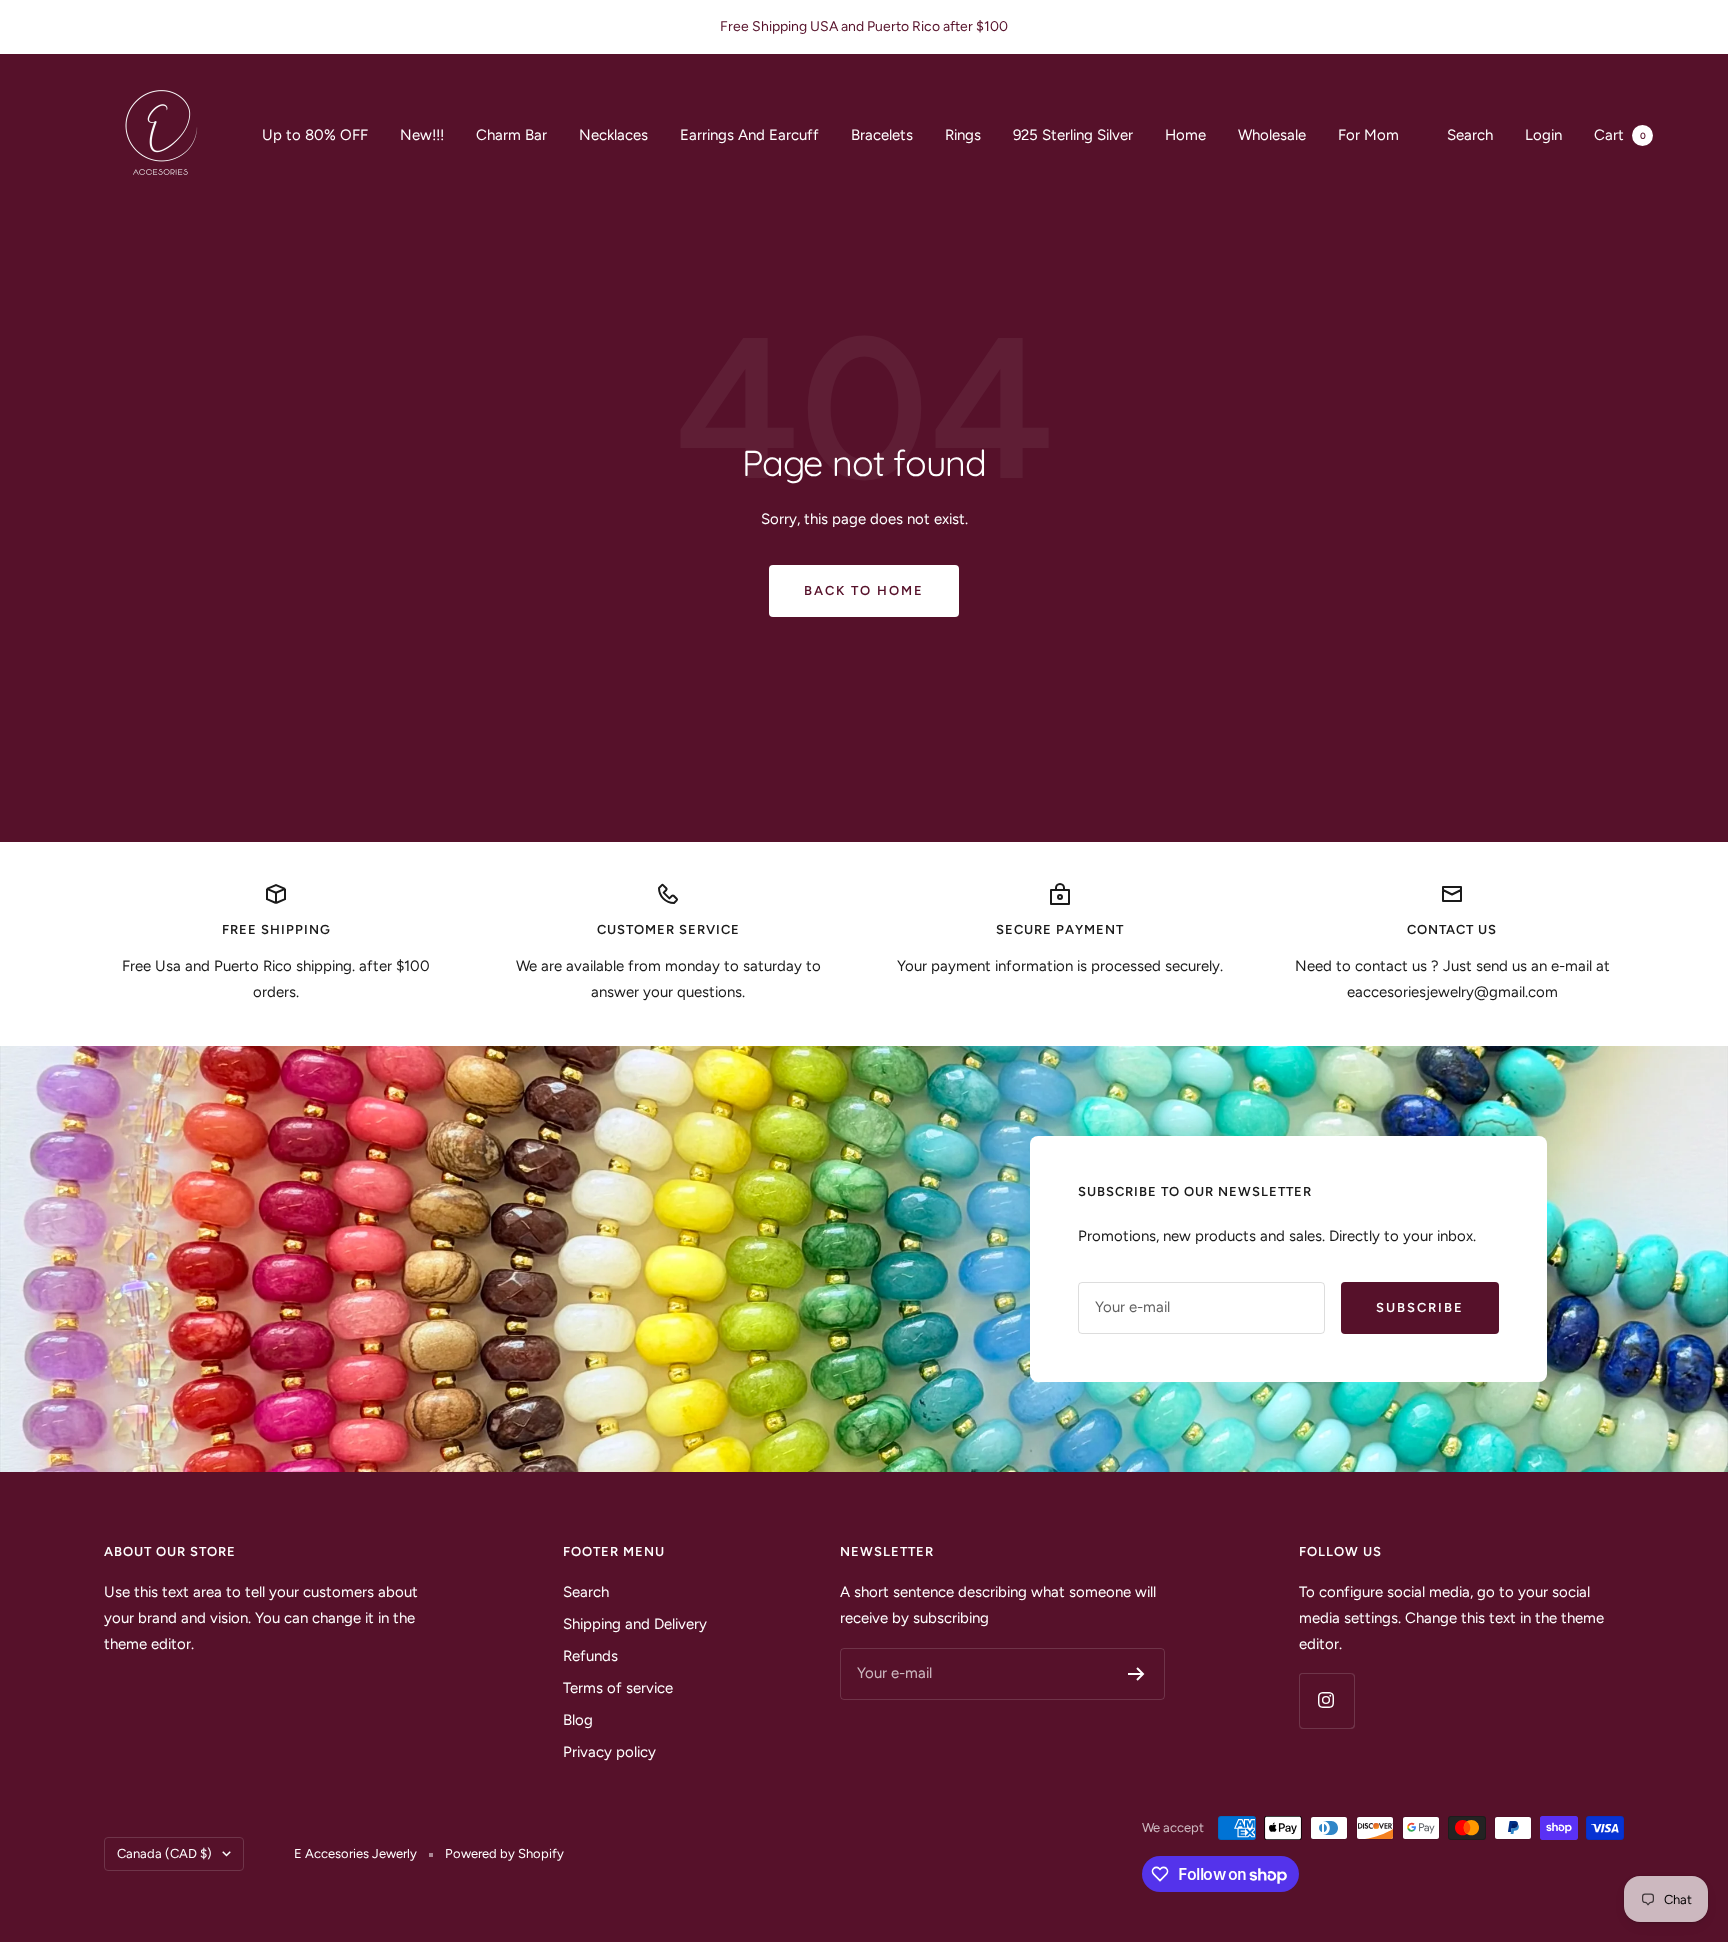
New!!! (422, 135)
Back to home (864, 590)
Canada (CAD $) (164, 1853)
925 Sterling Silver (1073, 135)
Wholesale (1272, 135)
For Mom (1368, 135)
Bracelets (882, 135)
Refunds (590, 1656)
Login (1543, 135)
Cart (1620, 135)
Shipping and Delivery (635, 1624)
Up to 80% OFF (315, 135)
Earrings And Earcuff (749, 135)
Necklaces (613, 135)
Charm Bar (511, 135)
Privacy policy (609, 1752)
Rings (963, 135)
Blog (578, 1720)
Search (1470, 135)
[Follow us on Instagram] (1326, 1700)
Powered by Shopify (504, 1853)
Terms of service (618, 1688)
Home (1185, 135)
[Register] (1136, 1674)
